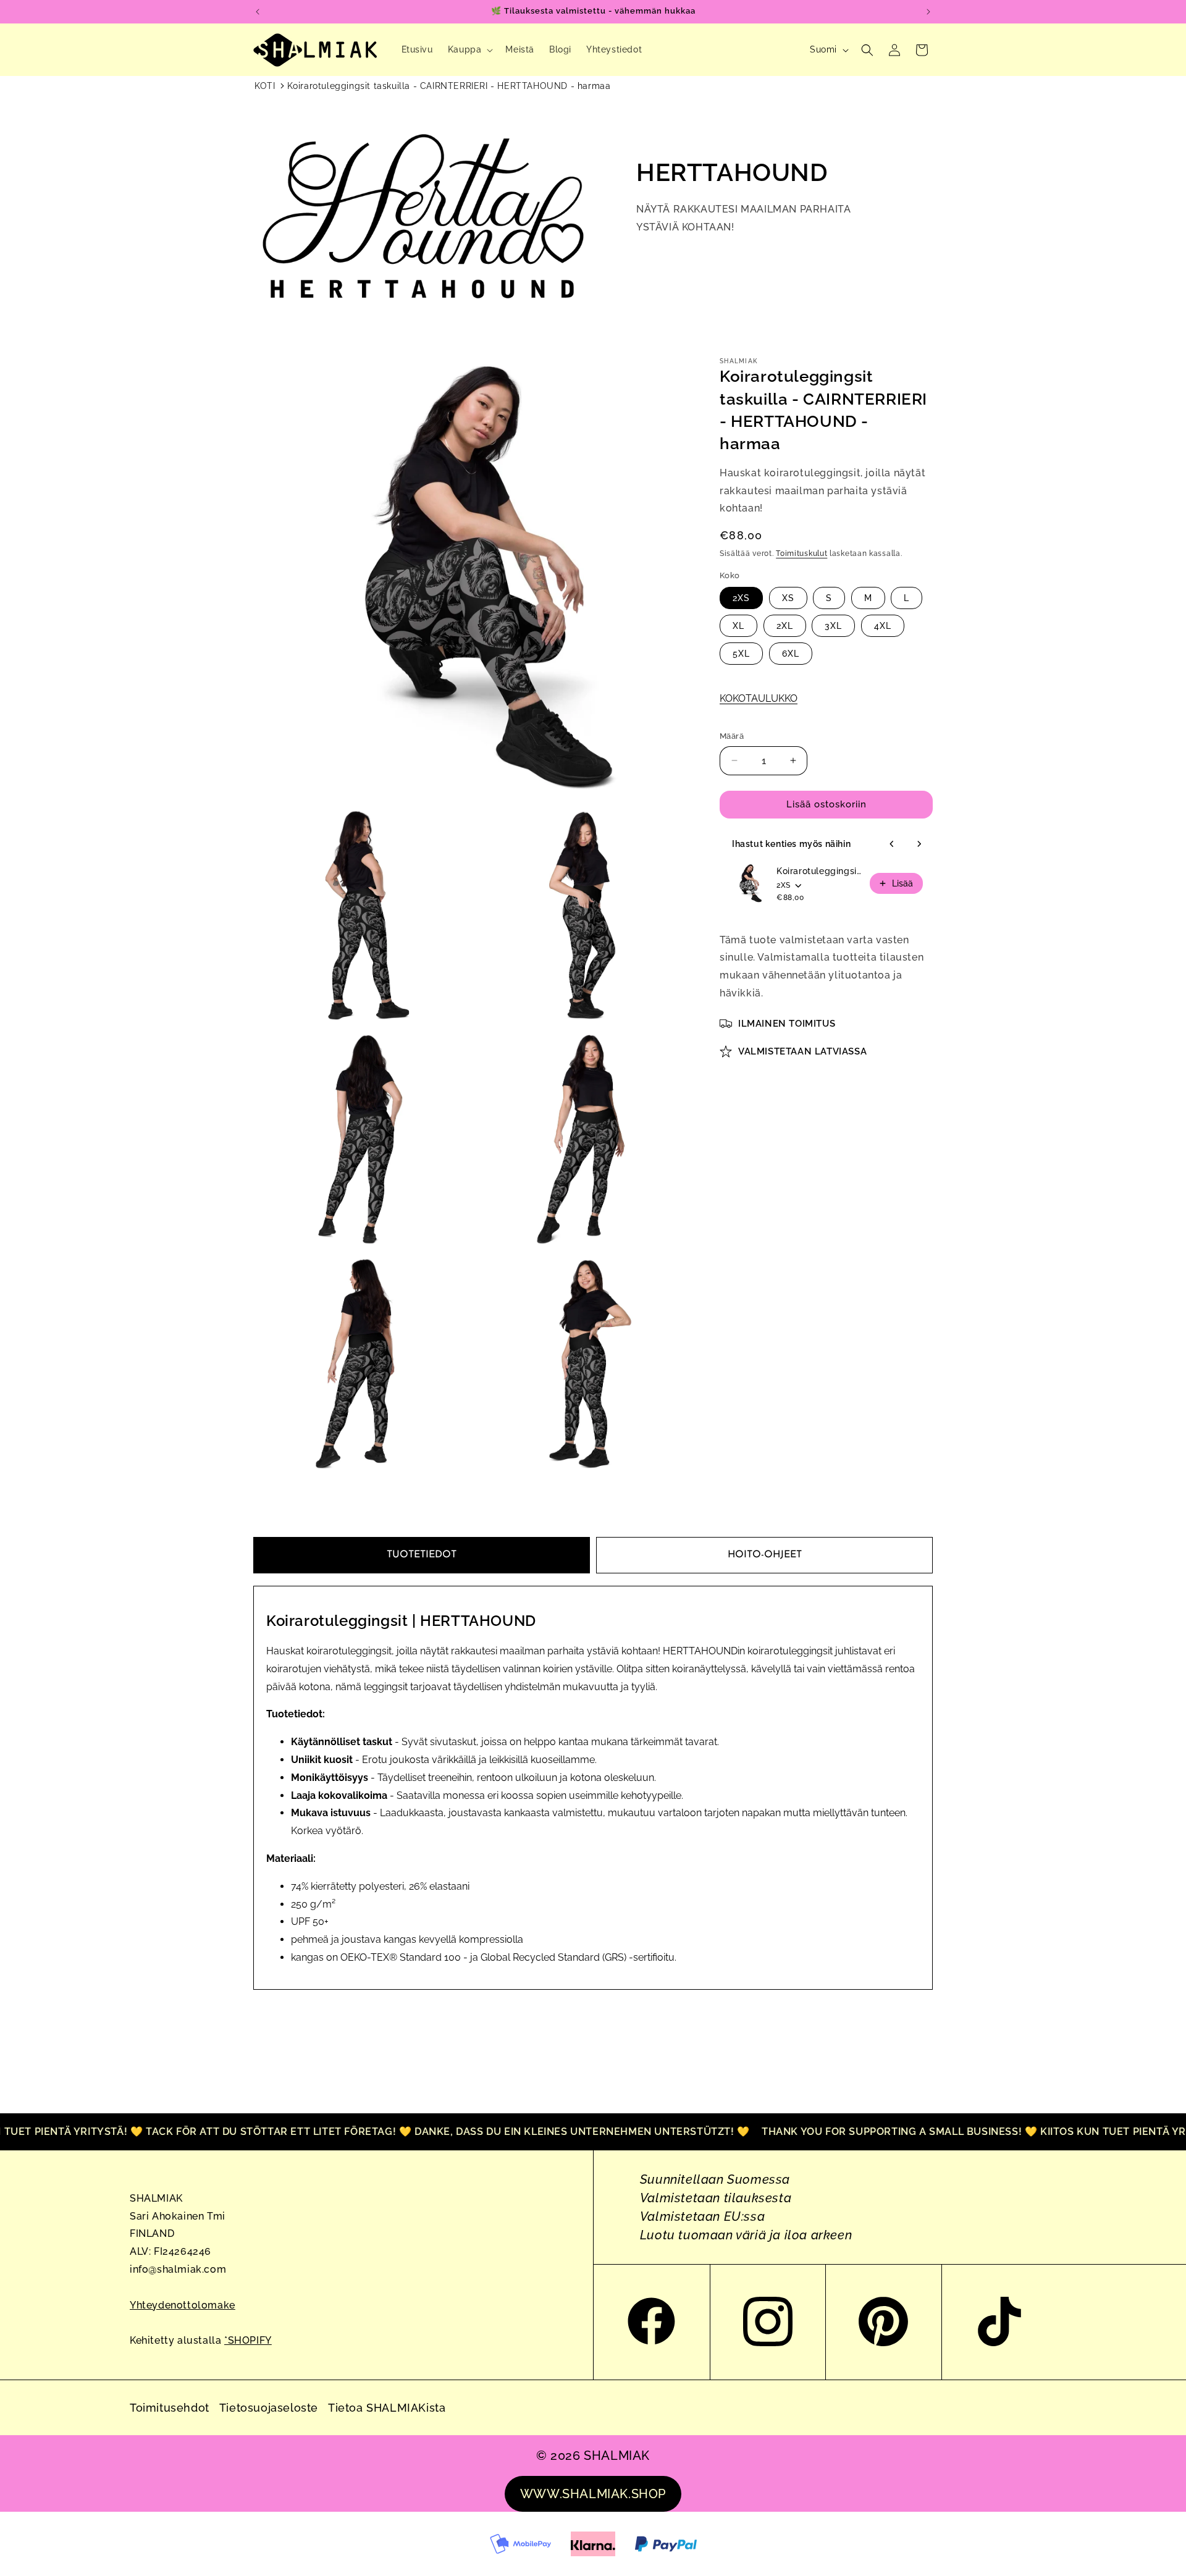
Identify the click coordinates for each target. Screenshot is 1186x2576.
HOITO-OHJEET (765, 1555)
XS (788, 598)
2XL (785, 626)
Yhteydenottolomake (183, 2305)
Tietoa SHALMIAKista (387, 2408)
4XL (883, 626)
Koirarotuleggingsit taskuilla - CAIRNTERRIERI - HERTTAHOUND (819, 871)
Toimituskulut (801, 554)
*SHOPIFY (248, 2340)
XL (738, 626)
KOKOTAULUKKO (759, 698)
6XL (791, 654)
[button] (469, 49)
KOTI (265, 86)
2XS (741, 598)
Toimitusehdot (170, 2408)
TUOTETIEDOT (422, 1555)
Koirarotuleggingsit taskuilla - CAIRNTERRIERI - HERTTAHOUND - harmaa (449, 86)
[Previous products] (892, 844)
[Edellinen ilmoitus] (258, 12)
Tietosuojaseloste (269, 2408)
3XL (833, 626)
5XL (741, 654)
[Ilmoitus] (928, 12)
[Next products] (919, 844)
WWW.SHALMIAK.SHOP (593, 2494)
